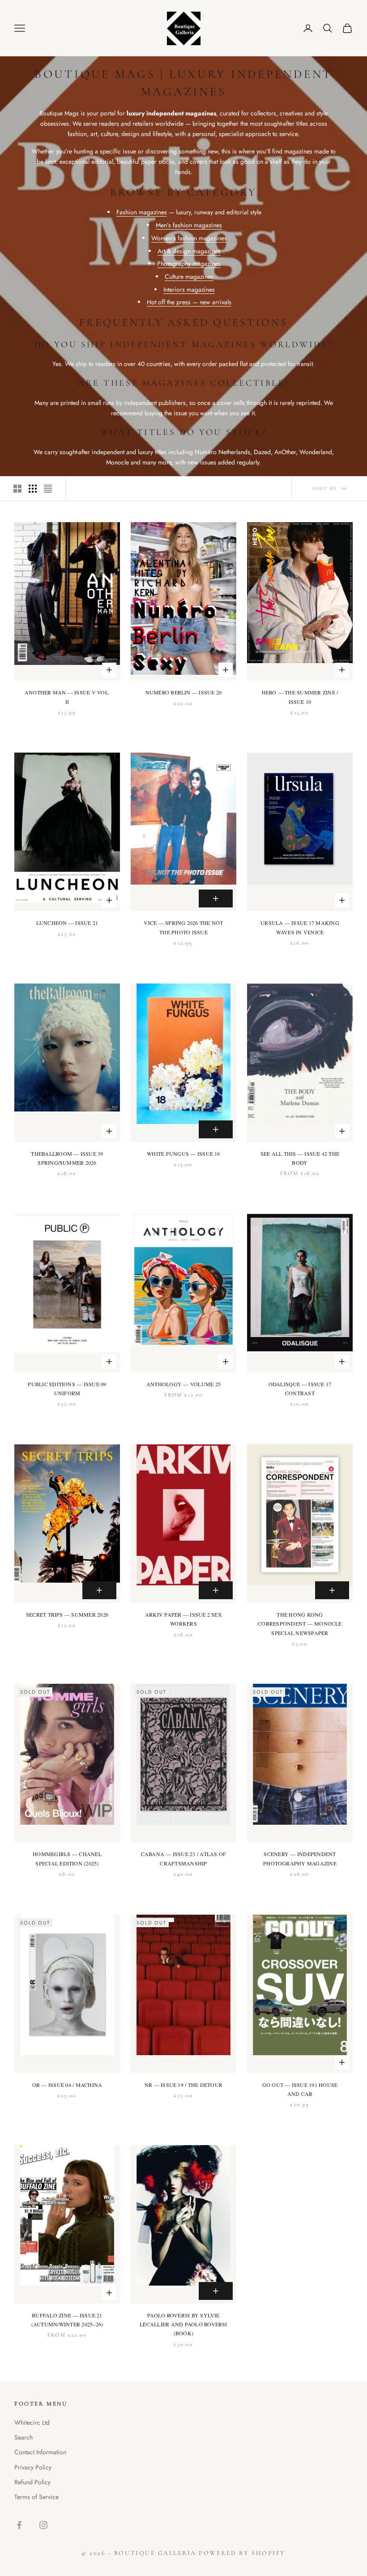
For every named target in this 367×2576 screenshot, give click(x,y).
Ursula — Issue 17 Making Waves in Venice (300, 927)
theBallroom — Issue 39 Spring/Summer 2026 (67, 1158)
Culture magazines (189, 277)
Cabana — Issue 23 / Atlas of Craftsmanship (184, 1858)
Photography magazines (189, 264)
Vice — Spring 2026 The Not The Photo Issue (183, 927)
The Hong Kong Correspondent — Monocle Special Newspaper (300, 1624)
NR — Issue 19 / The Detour (183, 2085)
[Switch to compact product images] (48, 489)
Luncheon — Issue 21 (67, 923)
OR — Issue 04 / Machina (67, 2085)
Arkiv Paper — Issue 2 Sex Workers (183, 1619)
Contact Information (40, 2452)
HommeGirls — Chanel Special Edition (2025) (67, 1858)
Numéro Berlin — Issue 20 (184, 692)
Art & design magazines (189, 251)
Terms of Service (36, 2497)
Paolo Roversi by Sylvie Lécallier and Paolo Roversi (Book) (183, 2324)
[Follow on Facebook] (19, 2525)
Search (23, 2437)
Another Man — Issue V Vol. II (67, 697)
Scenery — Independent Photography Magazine (300, 1858)
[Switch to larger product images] (17, 489)
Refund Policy (32, 2482)
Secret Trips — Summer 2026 (67, 1614)
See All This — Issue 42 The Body (300, 1158)
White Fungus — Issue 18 (183, 1154)
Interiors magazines (189, 290)
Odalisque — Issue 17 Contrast (300, 1388)
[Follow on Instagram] (43, 2525)
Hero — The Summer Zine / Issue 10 (300, 697)
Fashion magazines (142, 212)
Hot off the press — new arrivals (189, 302)
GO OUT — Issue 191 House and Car (300, 2089)
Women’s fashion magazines (189, 238)
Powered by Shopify (242, 2553)
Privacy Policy (33, 2467)
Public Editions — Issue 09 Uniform (67, 1388)
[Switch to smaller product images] (33, 489)
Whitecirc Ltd (32, 2423)
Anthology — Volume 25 (183, 1384)
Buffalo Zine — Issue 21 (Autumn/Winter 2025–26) (67, 2320)
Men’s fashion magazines (189, 225)
